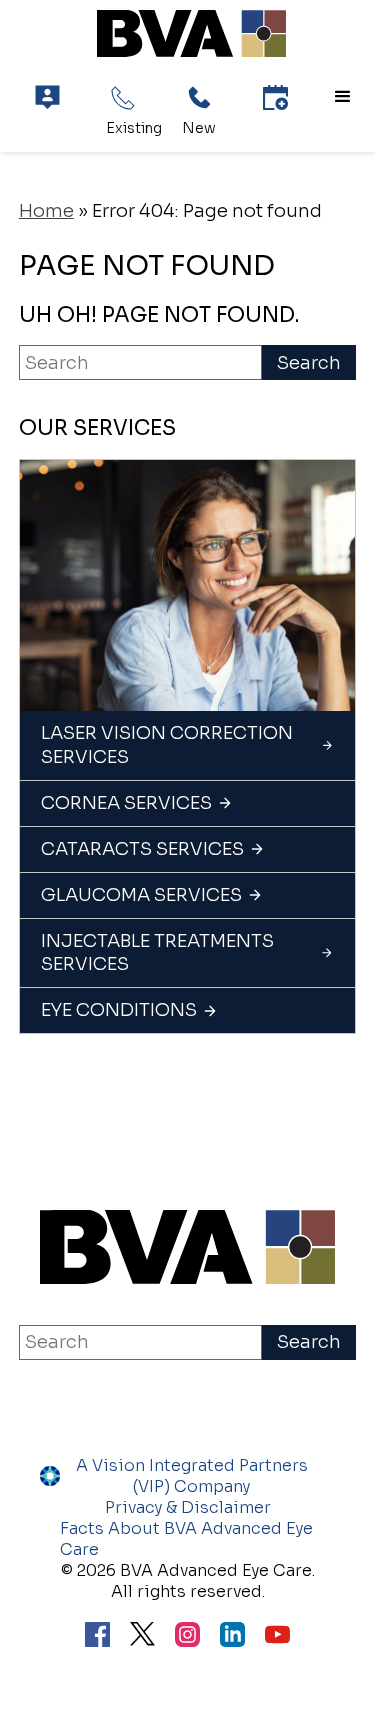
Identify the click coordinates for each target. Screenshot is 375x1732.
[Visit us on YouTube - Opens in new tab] (277, 1637)
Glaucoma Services (141, 895)
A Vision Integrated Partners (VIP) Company (192, 1476)
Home (46, 211)
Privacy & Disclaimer (188, 1507)
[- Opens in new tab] (142, 1636)
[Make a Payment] (47, 97)
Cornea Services (126, 803)
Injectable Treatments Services (157, 952)
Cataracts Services (142, 849)
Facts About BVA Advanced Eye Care (186, 1539)
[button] (343, 97)
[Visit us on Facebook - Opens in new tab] (97, 1637)
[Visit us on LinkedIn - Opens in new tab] (232, 1637)
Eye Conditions (119, 1010)
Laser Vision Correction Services (167, 744)
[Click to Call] (123, 97)
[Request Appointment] (275, 97)
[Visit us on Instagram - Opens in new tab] (187, 1637)
